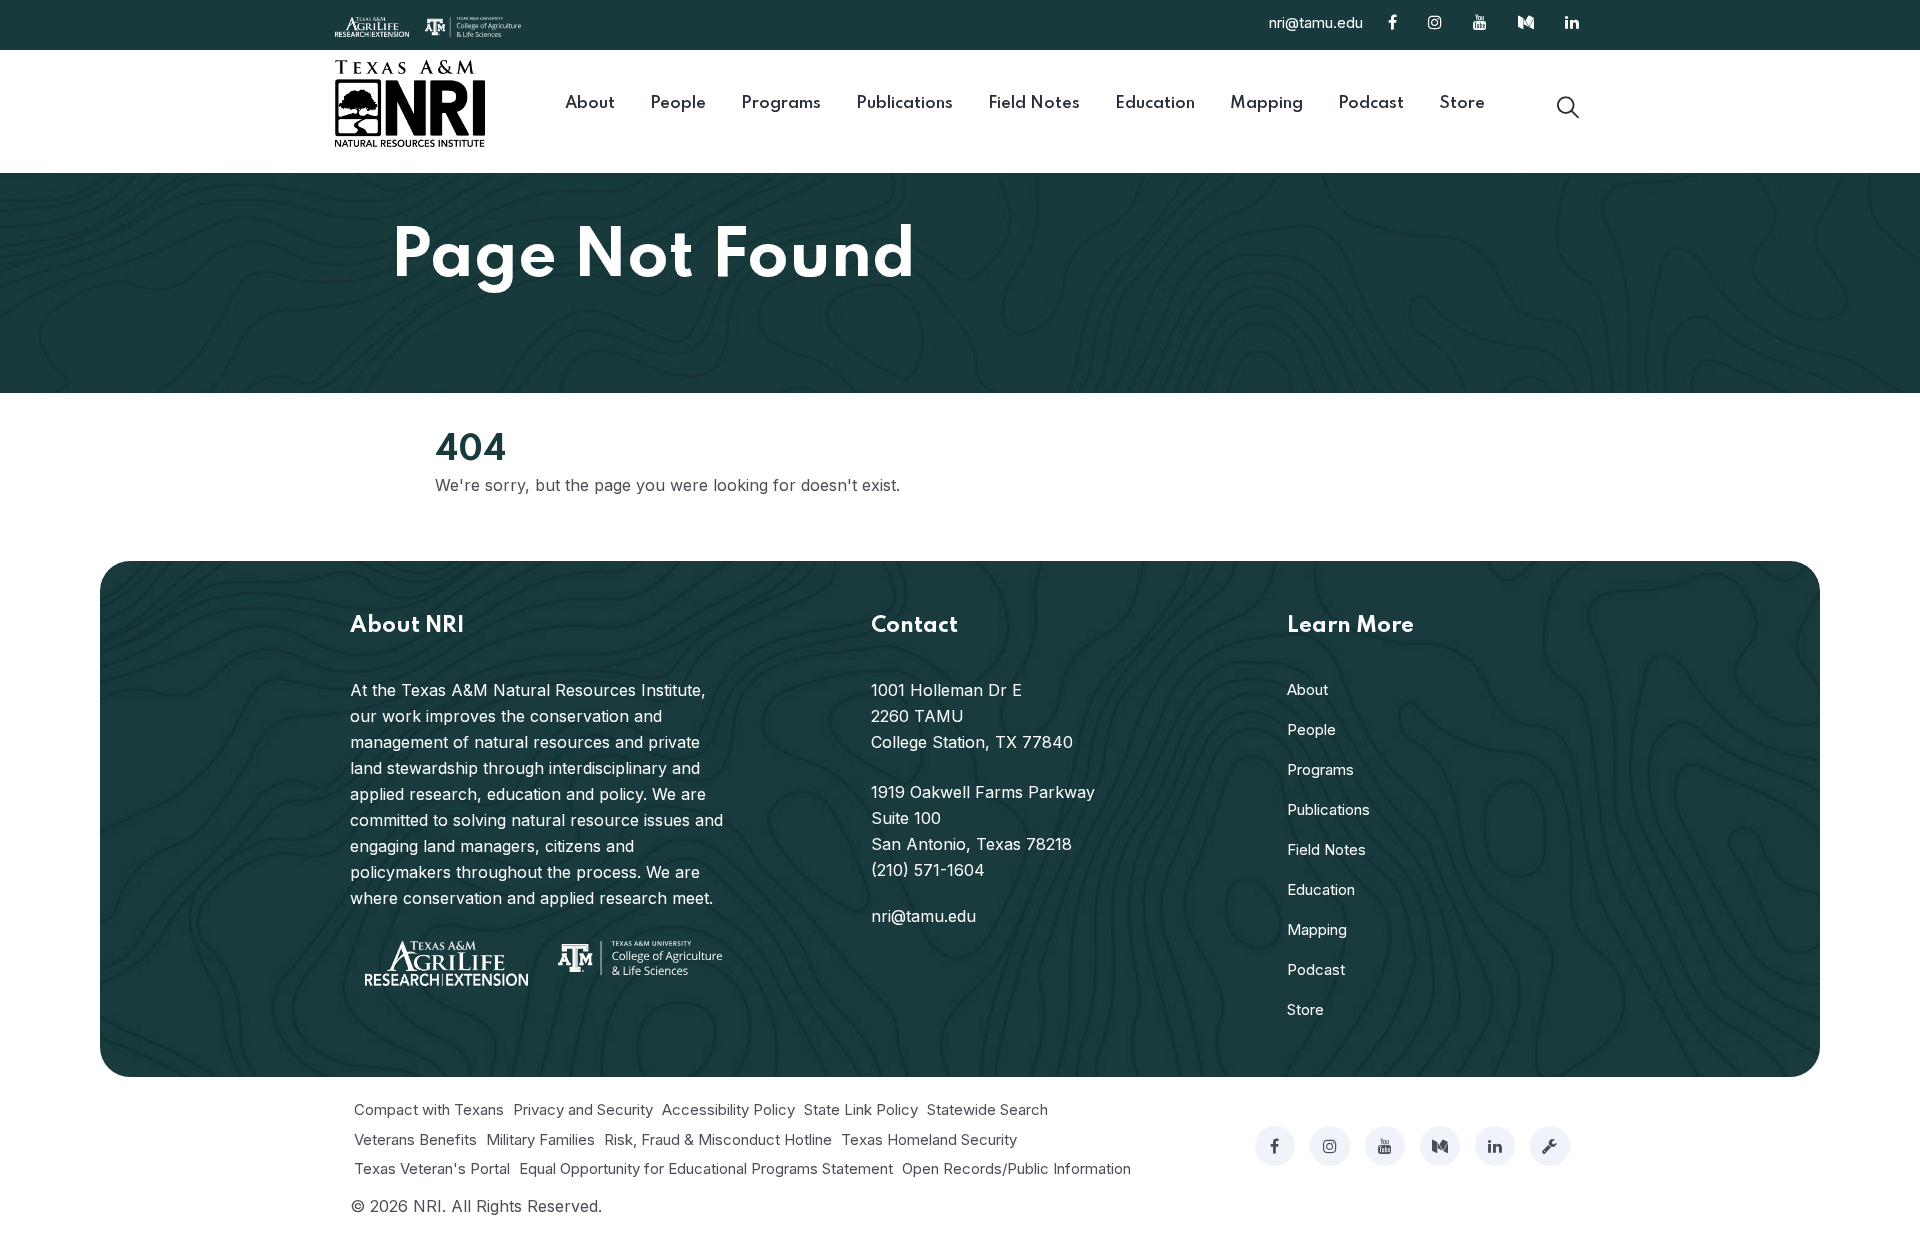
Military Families (540, 1139)
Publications (1328, 809)
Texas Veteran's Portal (432, 1168)
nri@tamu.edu (1316, 22)
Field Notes (1326, 849)
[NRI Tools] (1550, 1146)
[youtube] (1385, 1146)
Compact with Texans (429, 1109)
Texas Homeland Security (929, 1139)
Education (1321, 889)
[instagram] (1330, 1146)
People (1311, 729)
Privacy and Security (583, 1109)
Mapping (1317, 929)
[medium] (1440, 1146)
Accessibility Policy (728, 1109)
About (1307, 689)
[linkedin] (1495, 1146)
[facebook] (1275, 1146)
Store (1305, 1009)
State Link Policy (861, 1109)
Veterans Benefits (415, 1139)
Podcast (1316, 969)
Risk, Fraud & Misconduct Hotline (718, 1139)
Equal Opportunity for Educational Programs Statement (706, 1168)
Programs (1320, 769)
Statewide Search (987, 1109)
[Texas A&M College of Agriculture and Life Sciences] (473, 25)
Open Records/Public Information (1016, 1168)
